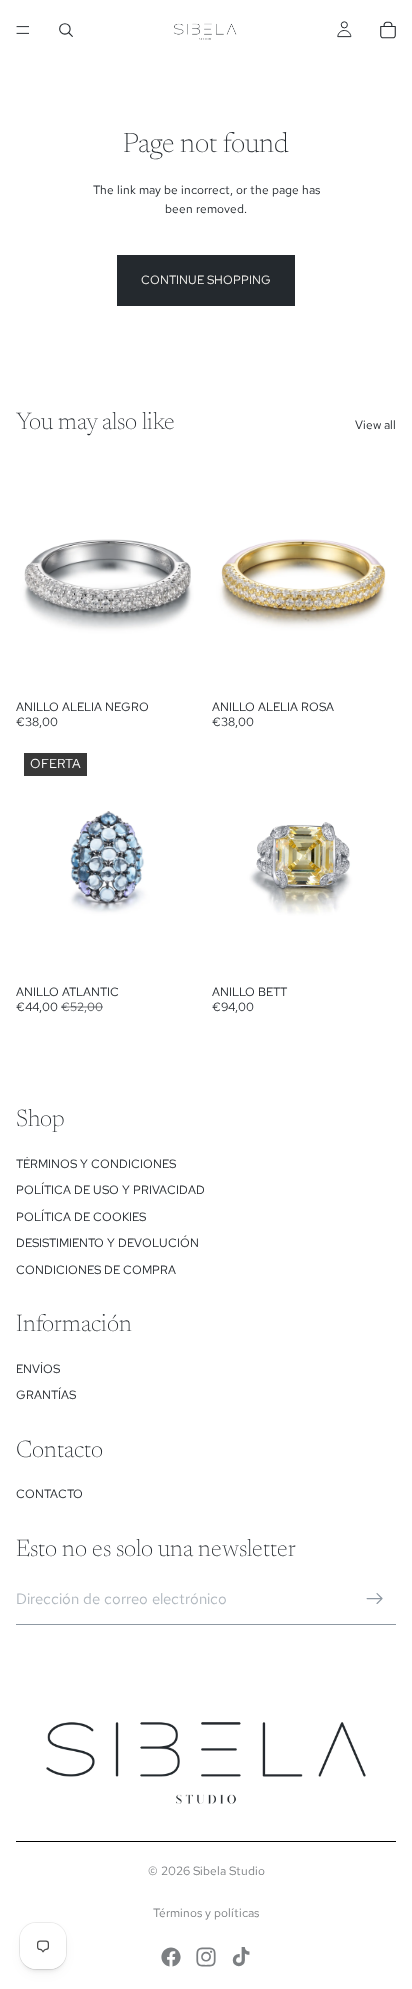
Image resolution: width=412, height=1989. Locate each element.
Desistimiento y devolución (107, 1243)
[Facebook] (171, 1957)
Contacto (49, 1494)
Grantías (46, 1395)
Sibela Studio (229, 1871)
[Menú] (23, 30)
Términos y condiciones (96, 1164)
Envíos (38, 1369)
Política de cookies (81, 1217)
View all (375, 425)
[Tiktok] (241, 1957)
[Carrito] (388, 30)
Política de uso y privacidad (110, 1190)
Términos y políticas (206, 1913)
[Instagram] (206, 1957)
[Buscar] (66, 30)
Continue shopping (206, 280)
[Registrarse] (375, 1599)
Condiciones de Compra (96, 1270)
